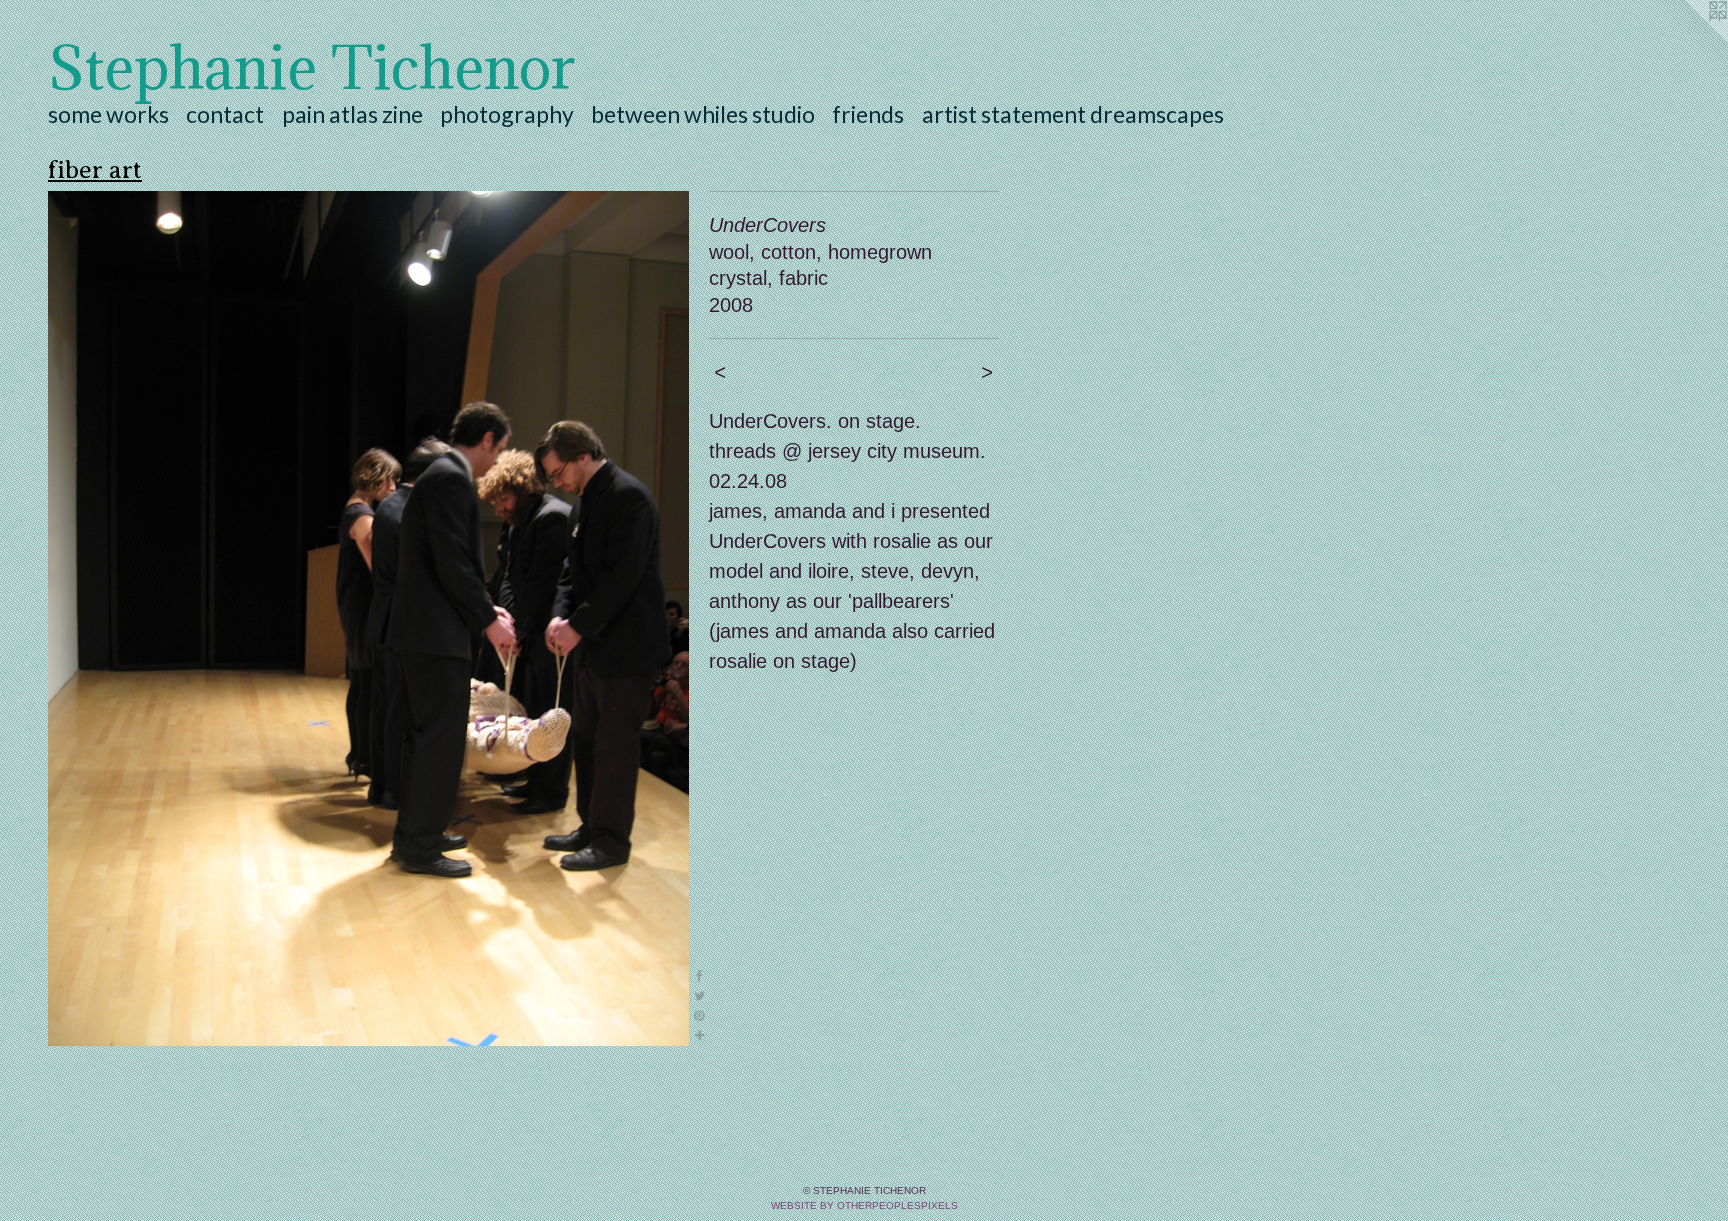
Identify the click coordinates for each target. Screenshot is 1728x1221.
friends (868, 114)
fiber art (95, 170)
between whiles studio (703, 114)
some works (108, 114)
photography (507, 114)
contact (225, 114)
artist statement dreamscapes (1073, 114)
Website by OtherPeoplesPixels (864, 1205)
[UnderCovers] (368, 618)
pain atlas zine (352, 114)
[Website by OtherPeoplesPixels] (1688, 40)
